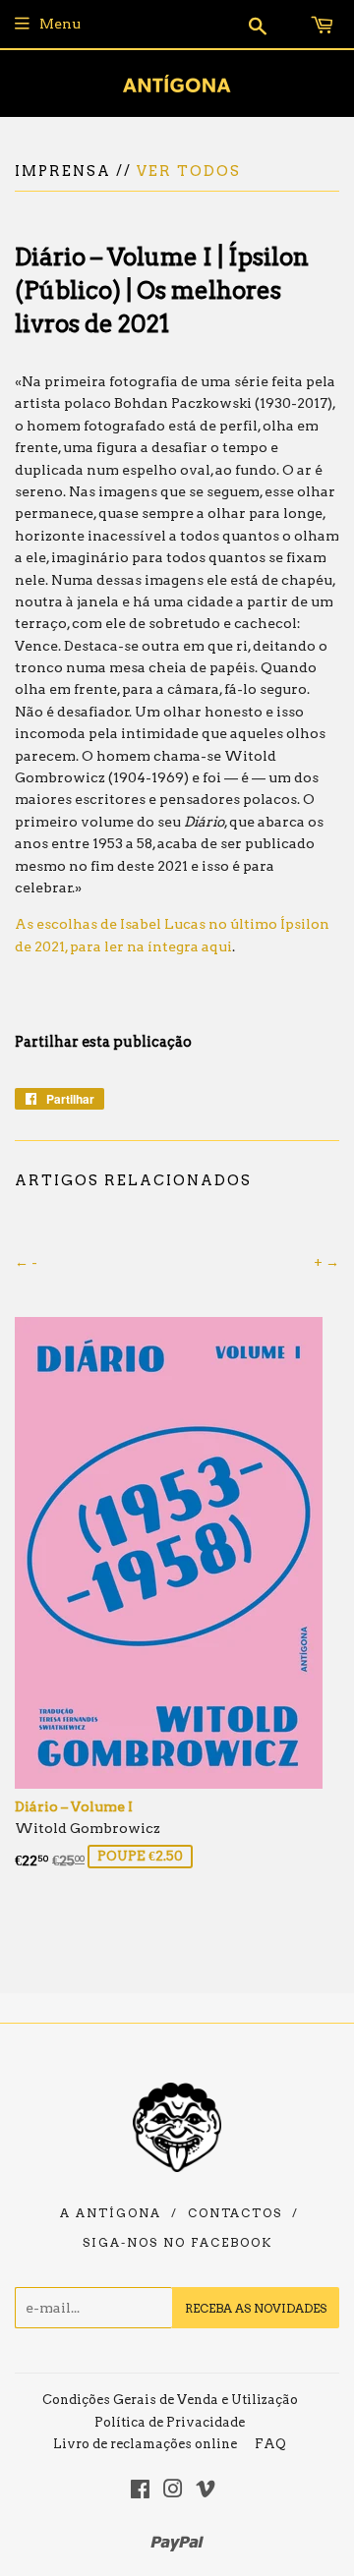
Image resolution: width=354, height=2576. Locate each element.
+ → (326, 1262)
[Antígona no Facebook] (140, 2491)
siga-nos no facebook (177, 2243)
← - (26, 1262)
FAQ (270, 2444)
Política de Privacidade (170, 2422)
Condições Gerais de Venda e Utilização (170, 2400)
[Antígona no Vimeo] (206, 2491)
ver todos (189, 171)
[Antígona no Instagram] (173, 2491)
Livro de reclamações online (145, 2444)
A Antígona (111, 2213)
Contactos (235, 2213)
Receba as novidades (256, 2308)
